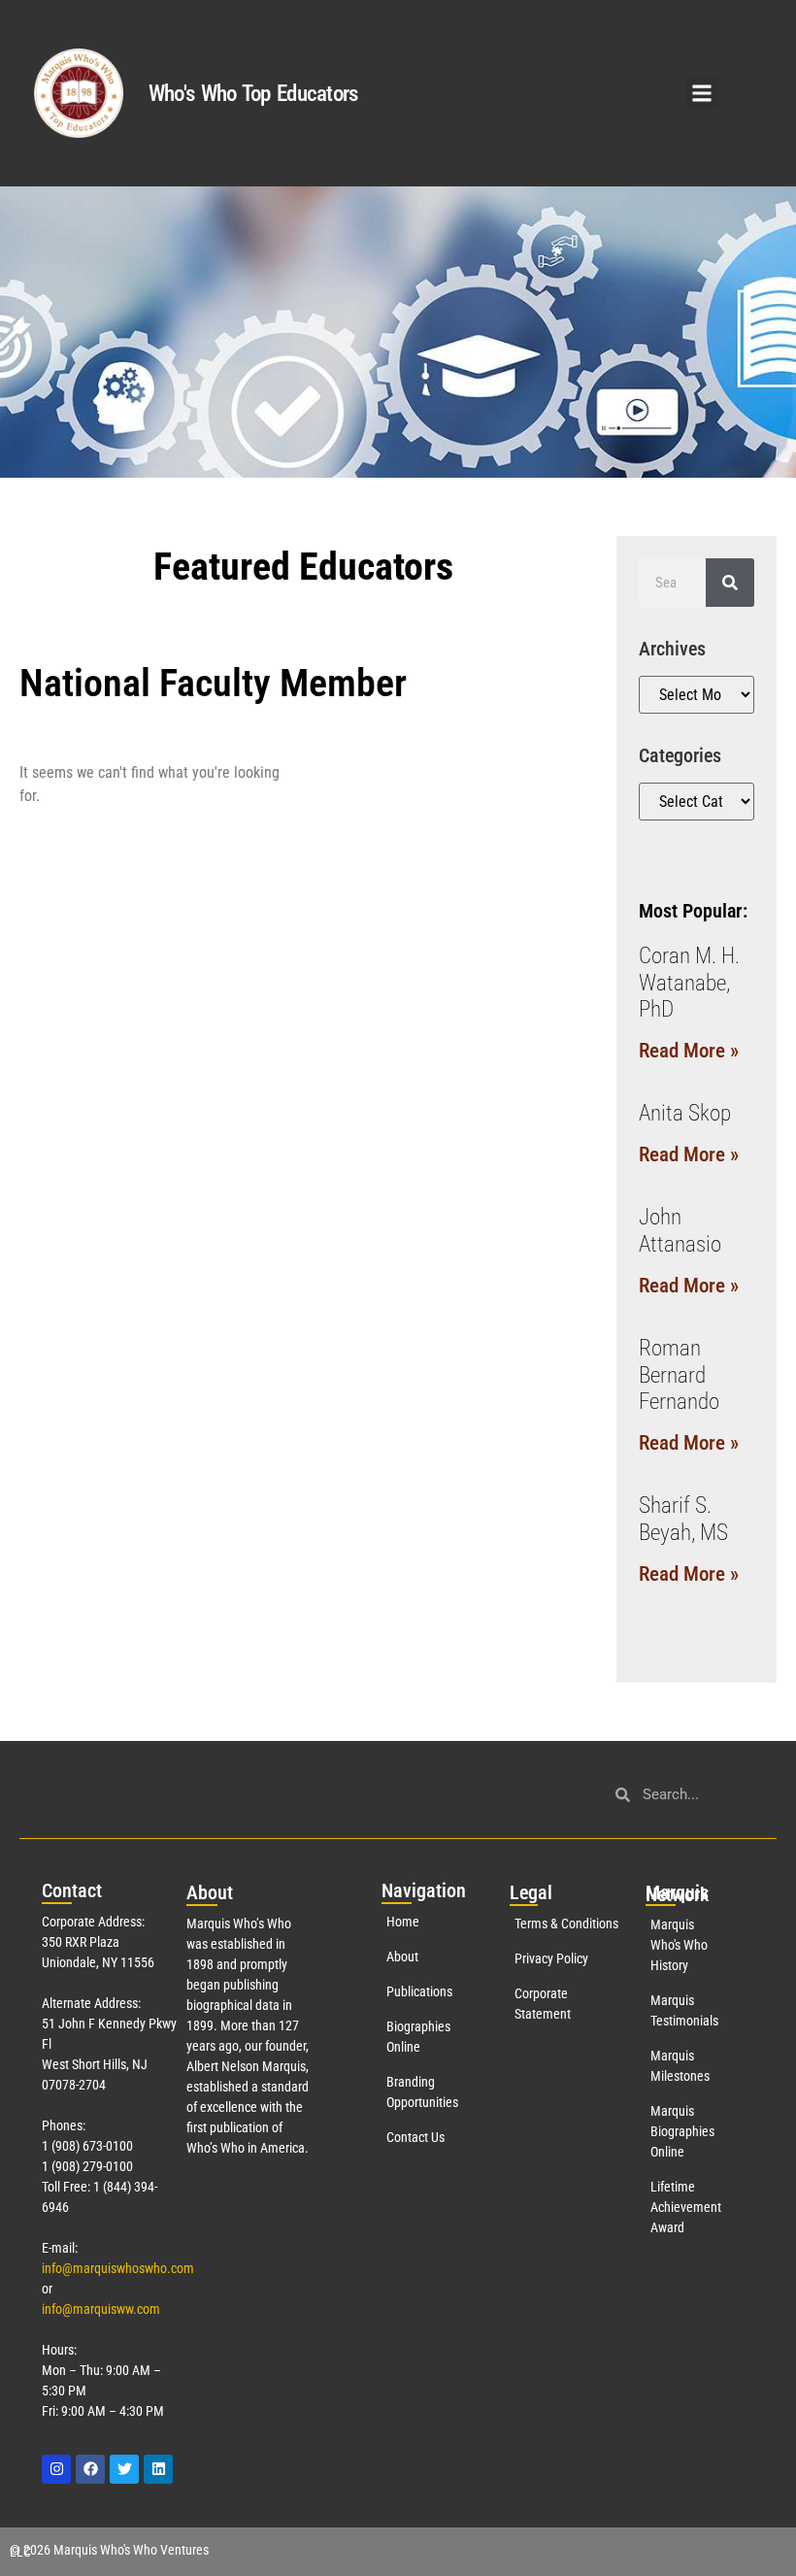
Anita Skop (685, 1113)
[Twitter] (124, 2469)
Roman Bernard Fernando (679, 1375)
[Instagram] (56, 2469)
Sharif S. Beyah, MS (683, 1519)
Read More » (689, 1051)
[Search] (730, 583)
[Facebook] (90, 2469)
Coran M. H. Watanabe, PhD (689, 983)
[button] (702, 94)
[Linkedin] (158, 2469)
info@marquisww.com (101, 2309)
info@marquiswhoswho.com (118, 2268)
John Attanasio (680, 1231)
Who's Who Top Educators (253, 94)
